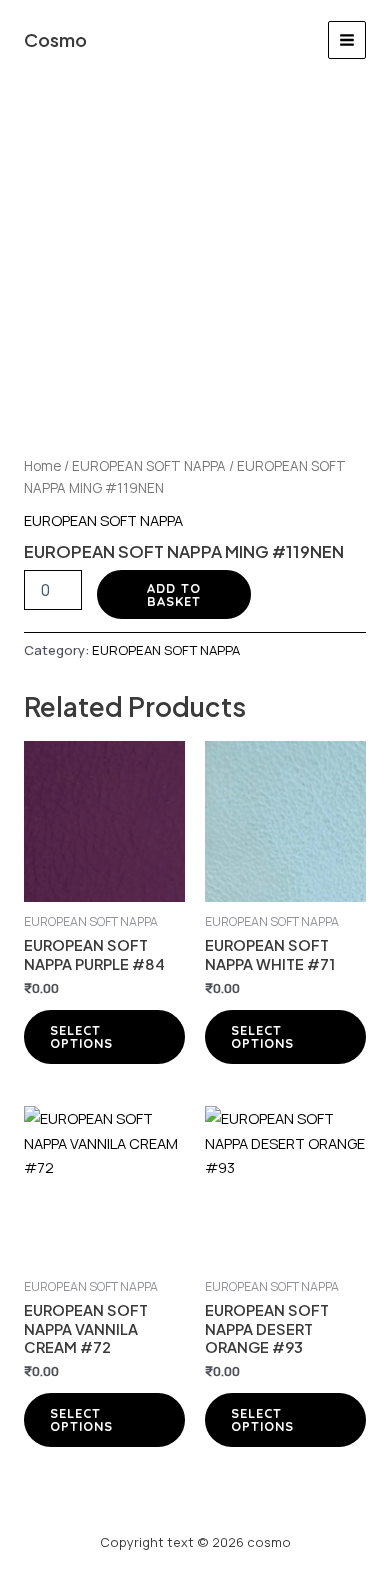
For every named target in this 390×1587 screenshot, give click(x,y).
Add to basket (174, 594)
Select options (81, 1036)
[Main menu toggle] (347, 40)
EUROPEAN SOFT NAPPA (149, 466)
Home (42, 466)
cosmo (55, 39)
